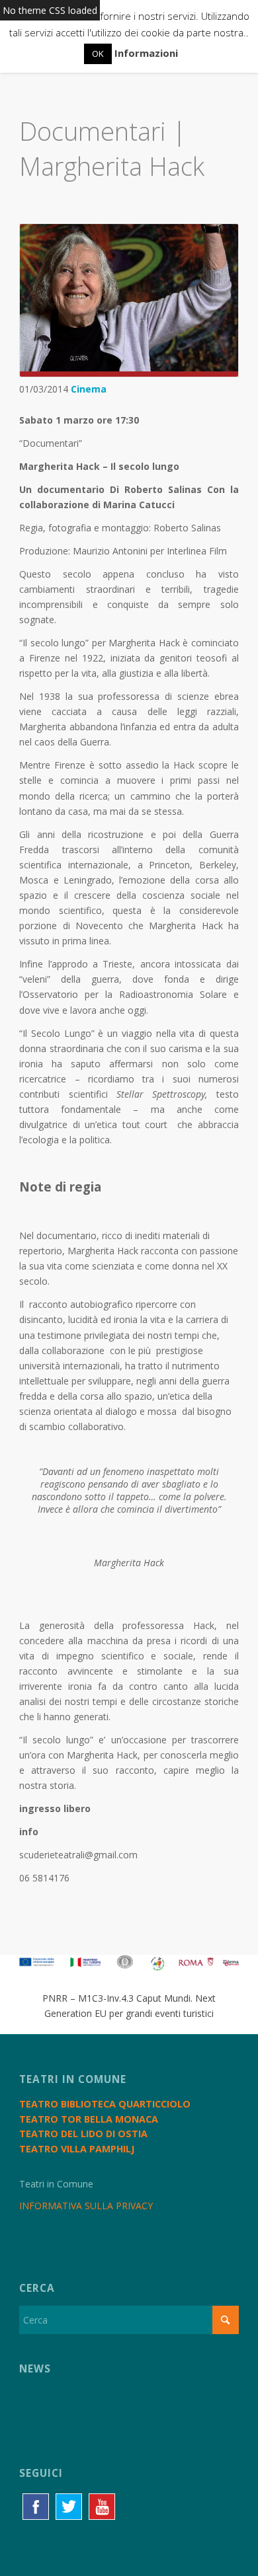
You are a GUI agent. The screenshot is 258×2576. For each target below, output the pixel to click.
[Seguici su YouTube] (102, 2507)
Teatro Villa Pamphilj (77, 2149)
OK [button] (98, 54)
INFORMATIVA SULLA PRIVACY (86, 2206)
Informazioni (146, 53)
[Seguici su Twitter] (69, 2507)
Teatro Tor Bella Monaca (89, 2119)
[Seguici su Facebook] (36, 2507)
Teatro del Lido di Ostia (83, 2134)
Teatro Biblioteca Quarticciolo (105, 2104)
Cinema (89, 389)
